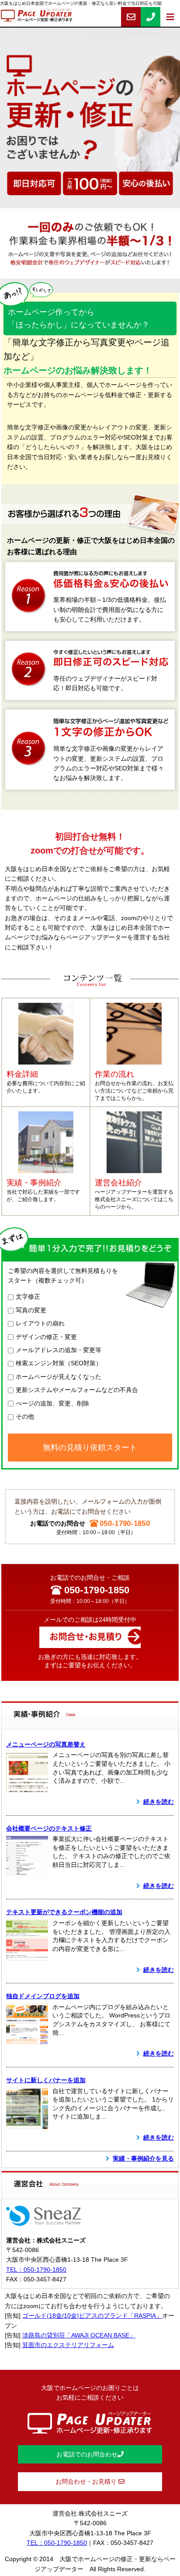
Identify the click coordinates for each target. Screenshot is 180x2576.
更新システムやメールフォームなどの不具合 (77, 1390)
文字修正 (28, 1297)
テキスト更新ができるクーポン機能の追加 (64, 1912)
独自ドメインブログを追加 (43, 1996)
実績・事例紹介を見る (143, 2158)
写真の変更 (31, 1310)
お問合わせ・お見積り (87, 2481)
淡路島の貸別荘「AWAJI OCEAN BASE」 (79, 2335)
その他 (25, 1416)
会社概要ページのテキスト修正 (49, 1828)
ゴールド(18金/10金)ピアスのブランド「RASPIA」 (92, 2316)
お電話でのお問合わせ (87, 2454)
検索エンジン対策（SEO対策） (59, 1363)
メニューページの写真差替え (46, 1744)
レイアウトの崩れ (40, 1323)
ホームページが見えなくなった (59, 1377)
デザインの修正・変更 (46, 1337)
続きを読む (159, 1802)
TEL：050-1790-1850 (36, 2270)
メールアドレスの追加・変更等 (59, 1350)
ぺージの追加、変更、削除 (52, 1403)
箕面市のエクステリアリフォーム (68, 2345)
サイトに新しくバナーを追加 (46, 2080)
